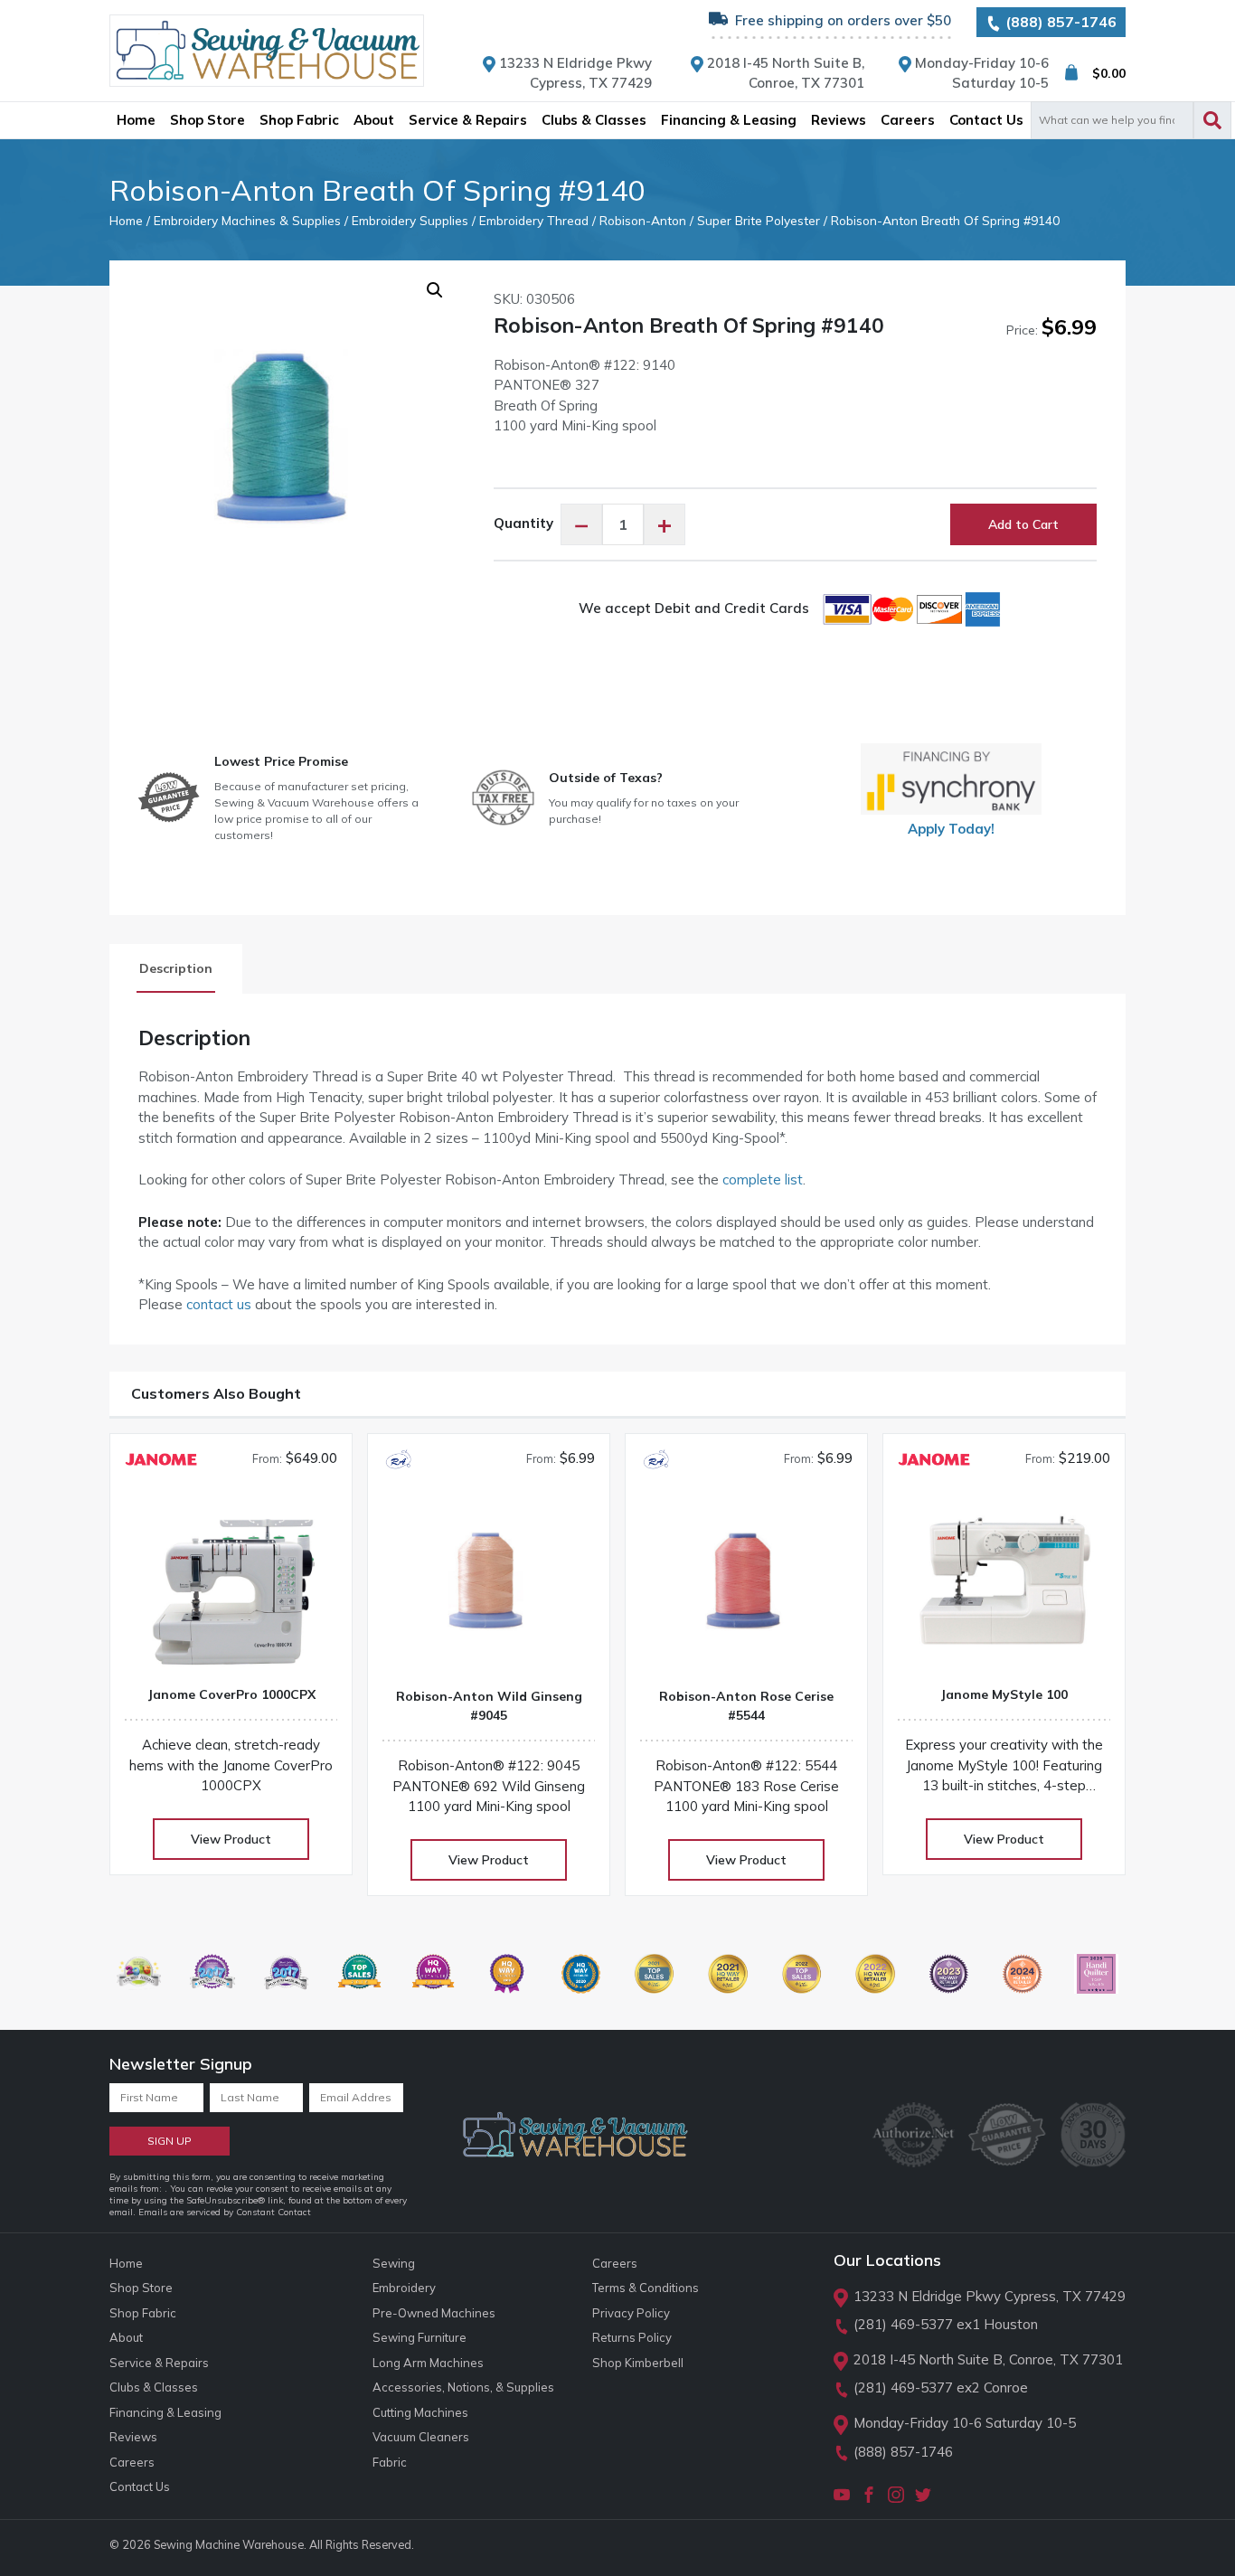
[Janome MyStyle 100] (1004, 1586)
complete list (763, 1179)
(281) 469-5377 (903, 2324)
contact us (219, 1304)
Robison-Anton (643, 220)
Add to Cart (1023, 524)
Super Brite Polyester (759, 220)
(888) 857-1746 (1059, 22)
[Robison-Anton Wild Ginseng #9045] (489, 1588)
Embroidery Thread (534, 220)
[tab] (176, 969)
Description (176, 968)
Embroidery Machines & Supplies (247, 220)
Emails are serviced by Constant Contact (225, 2212)
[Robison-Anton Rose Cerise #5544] (746, 1588)
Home (126, 220)
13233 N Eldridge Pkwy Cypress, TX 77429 (990, 2296)
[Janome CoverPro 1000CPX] (231, 1586)
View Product (231, 1839)
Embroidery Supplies (410, 220)
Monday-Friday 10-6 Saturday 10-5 (965, 2423)
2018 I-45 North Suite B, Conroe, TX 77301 (988, 2359)
